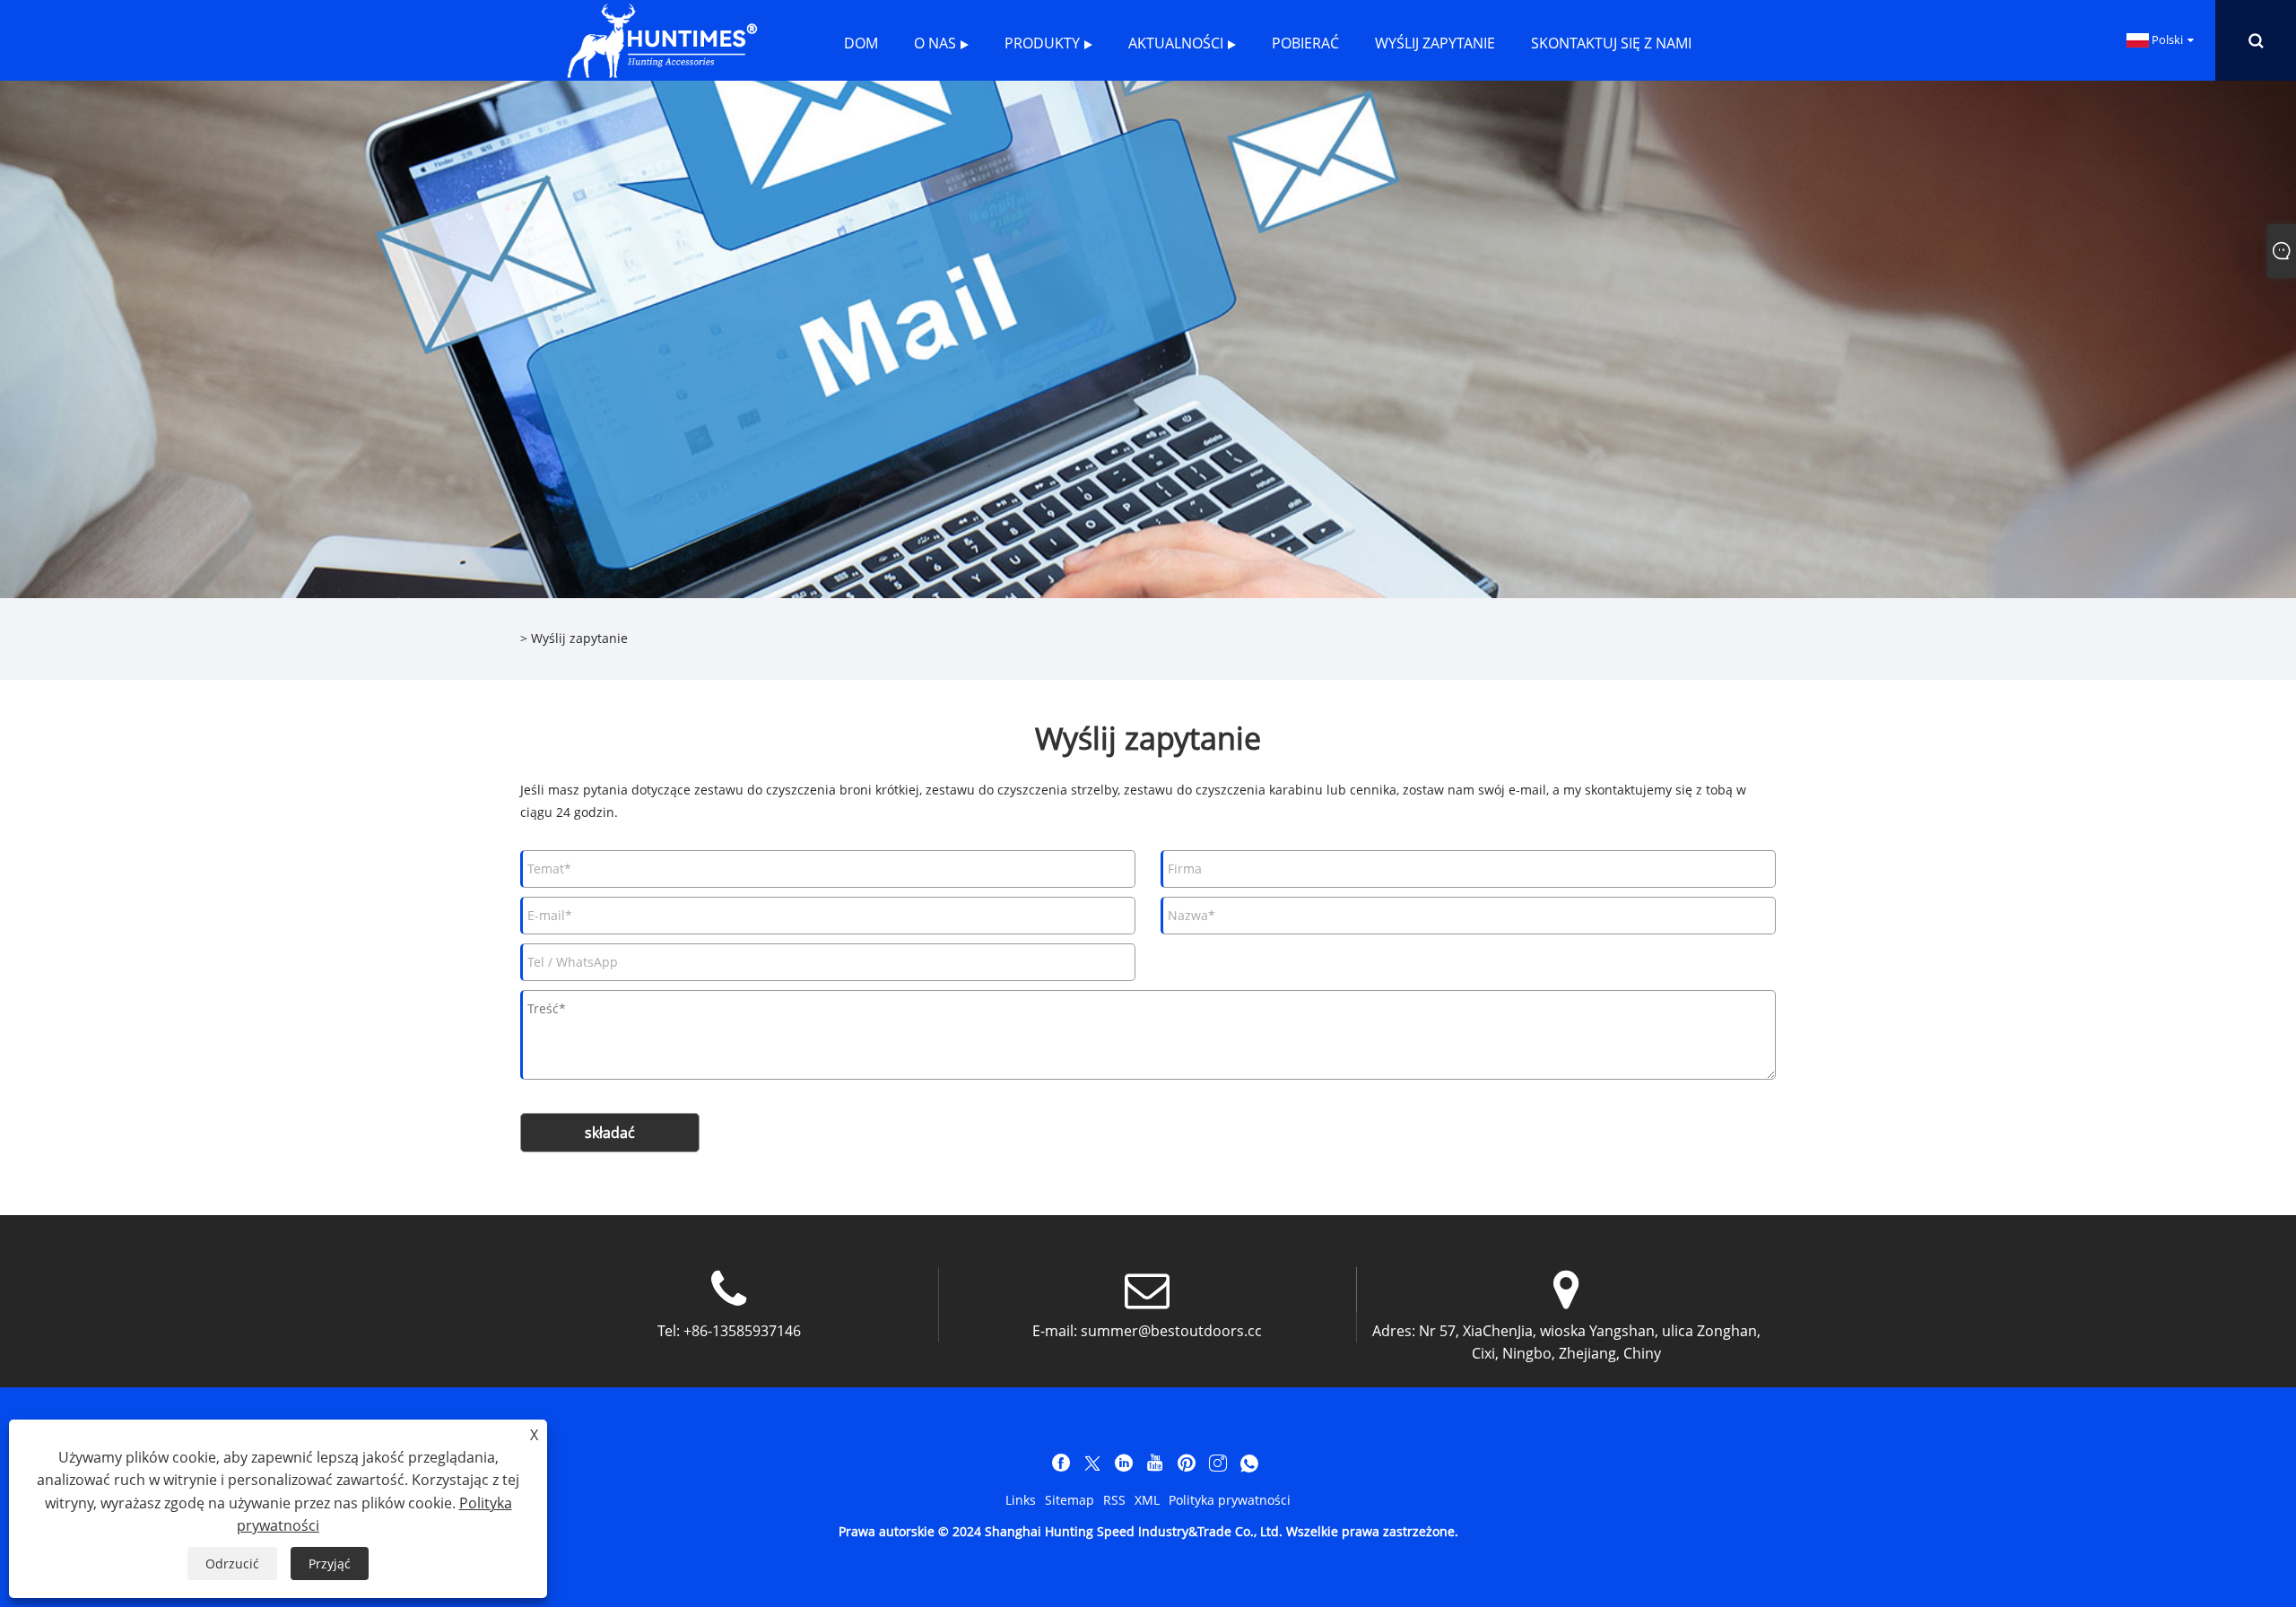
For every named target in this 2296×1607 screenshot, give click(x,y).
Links (1021, 1500)
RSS (1114, 1500)
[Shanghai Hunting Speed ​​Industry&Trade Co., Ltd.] (661, 39)
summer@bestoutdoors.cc (1171, 1331)
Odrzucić (232, 1564)
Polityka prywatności (1230, 1500)
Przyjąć (330, 1564)
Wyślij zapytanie (579, 638)
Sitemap (1070, 1500)
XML (1147, 1500)
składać (610, 1133)
